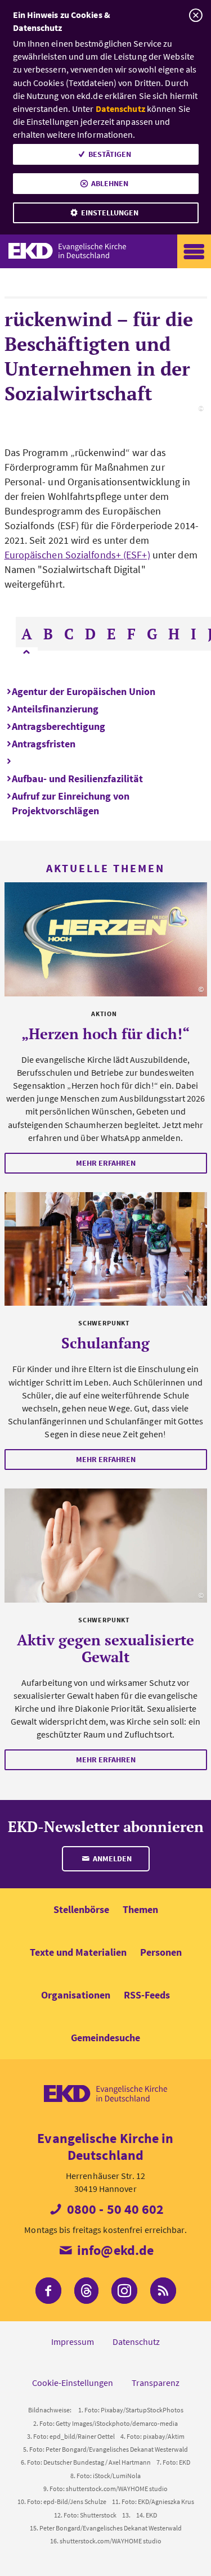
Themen (140, 1909)
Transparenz (156, 2383)
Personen (161, 1952)
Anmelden (111, 1858)
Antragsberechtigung (59, 726)
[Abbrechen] (196, 15)
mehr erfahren (106, 1163)
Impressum (73, 2342)
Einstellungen (110, 213)
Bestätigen (110, 154)
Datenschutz (120, 109)
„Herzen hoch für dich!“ (105, 1034)
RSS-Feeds (147, 1995)
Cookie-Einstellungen (73, 2383)
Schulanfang (105, 1343)
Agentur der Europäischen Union (84, 691)
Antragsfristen (44, 744)
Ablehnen (110, 183)
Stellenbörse (81, 1909)
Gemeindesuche (105, 2038)
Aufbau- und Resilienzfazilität (77, 779)
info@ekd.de (114, 2250)
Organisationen (76, 1995)
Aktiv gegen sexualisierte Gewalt (105, 1648)
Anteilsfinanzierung (55, 709)
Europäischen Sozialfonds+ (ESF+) (77, 555)
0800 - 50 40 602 (114, 2209)
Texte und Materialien (78, 1952)
